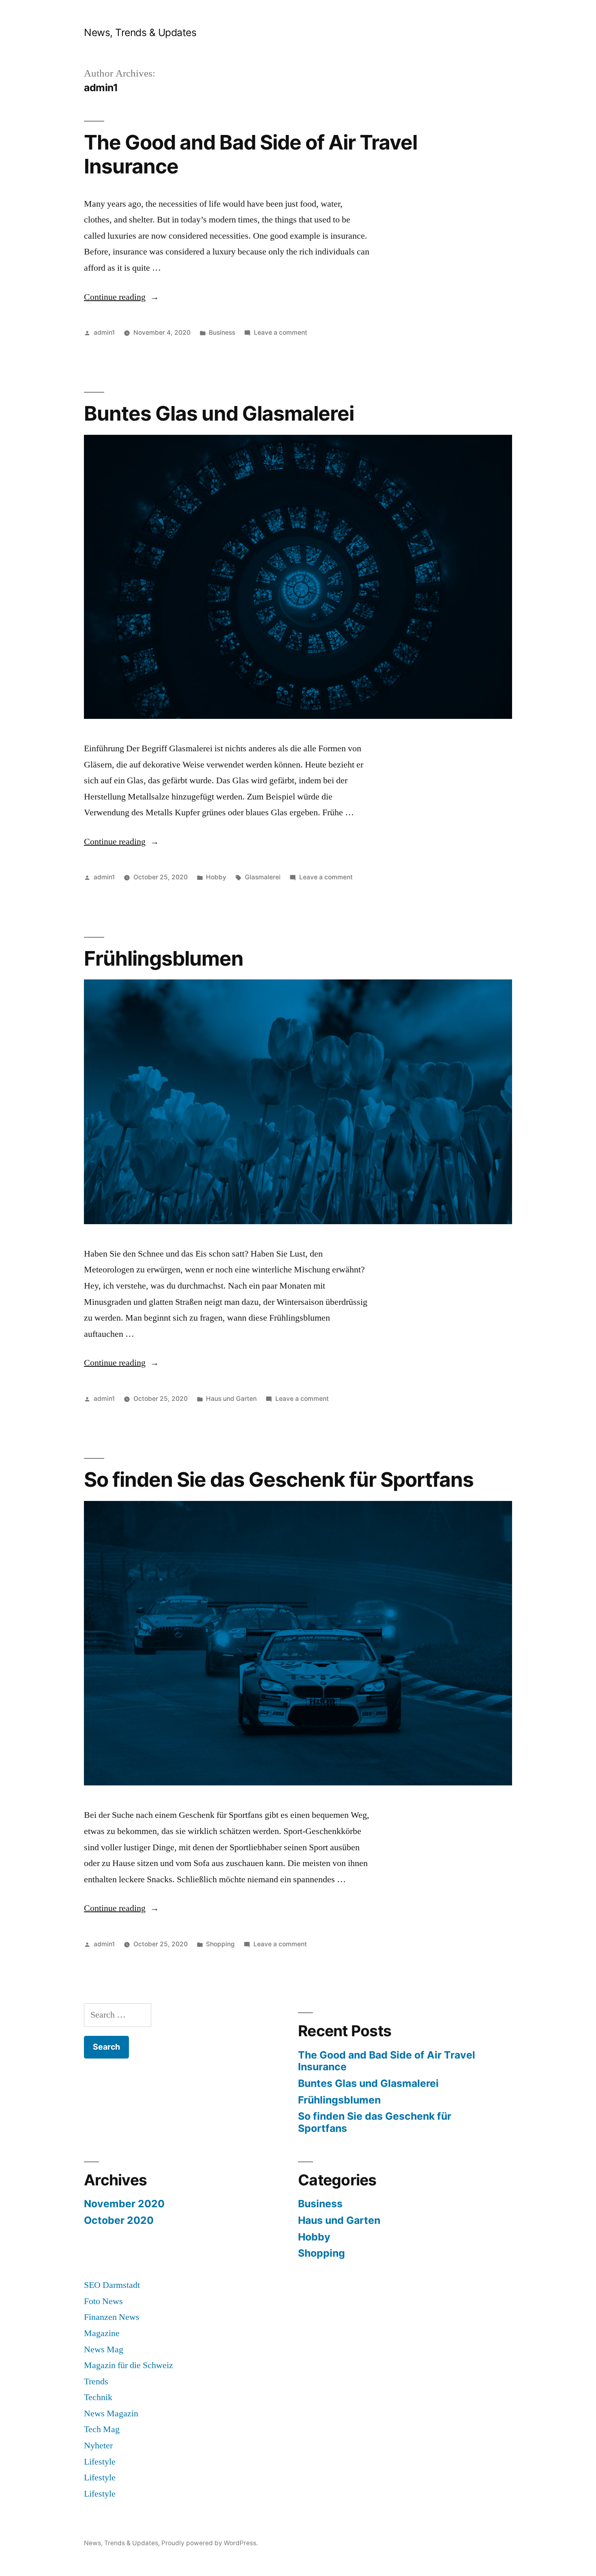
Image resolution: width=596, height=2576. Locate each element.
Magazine (102, 2333)
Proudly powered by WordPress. (210, 2543)
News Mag (104, 2349)
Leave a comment (281, 332)
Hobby (216, 877)
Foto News (103, 2301)
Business (222, 332)
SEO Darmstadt (112, 2285)
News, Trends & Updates (140, 32)
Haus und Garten (231, 1399)
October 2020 (119, 2220)
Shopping (220, 1944)
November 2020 (124, 2204)
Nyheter (98, 2446)
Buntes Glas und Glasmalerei (219, 413)
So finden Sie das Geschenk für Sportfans (279, 1479)
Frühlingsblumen (164, 958)
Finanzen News (112, 2317)
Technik (98, 2397)
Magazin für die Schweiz (129, 2365)
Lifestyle (100, 2462)
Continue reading (121, 297)
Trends (96, 2381)
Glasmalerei (263, 877)
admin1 (104, 332)
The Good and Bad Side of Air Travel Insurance (251, 154)
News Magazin (111, 2414)
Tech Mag (102, 2429)
